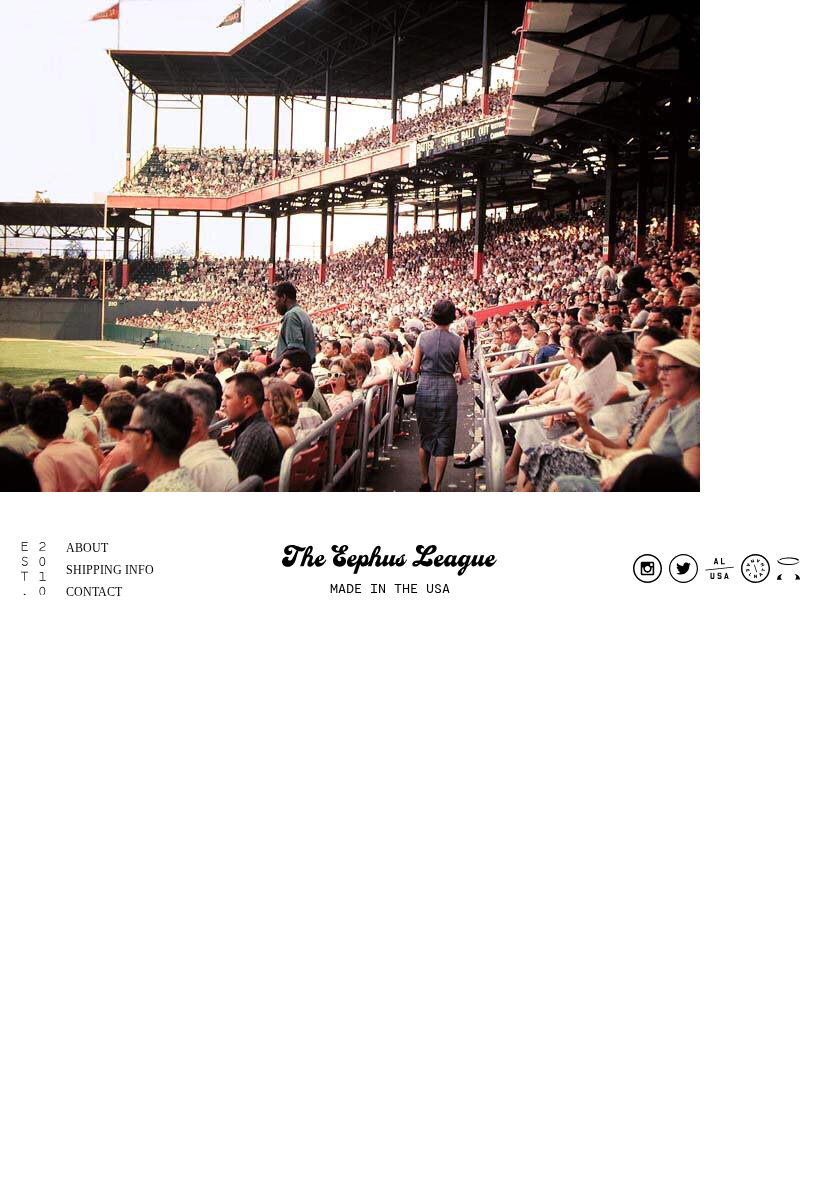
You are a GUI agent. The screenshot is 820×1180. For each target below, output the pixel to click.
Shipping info (110, 570)
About (87, 548)
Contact (94, 592)
